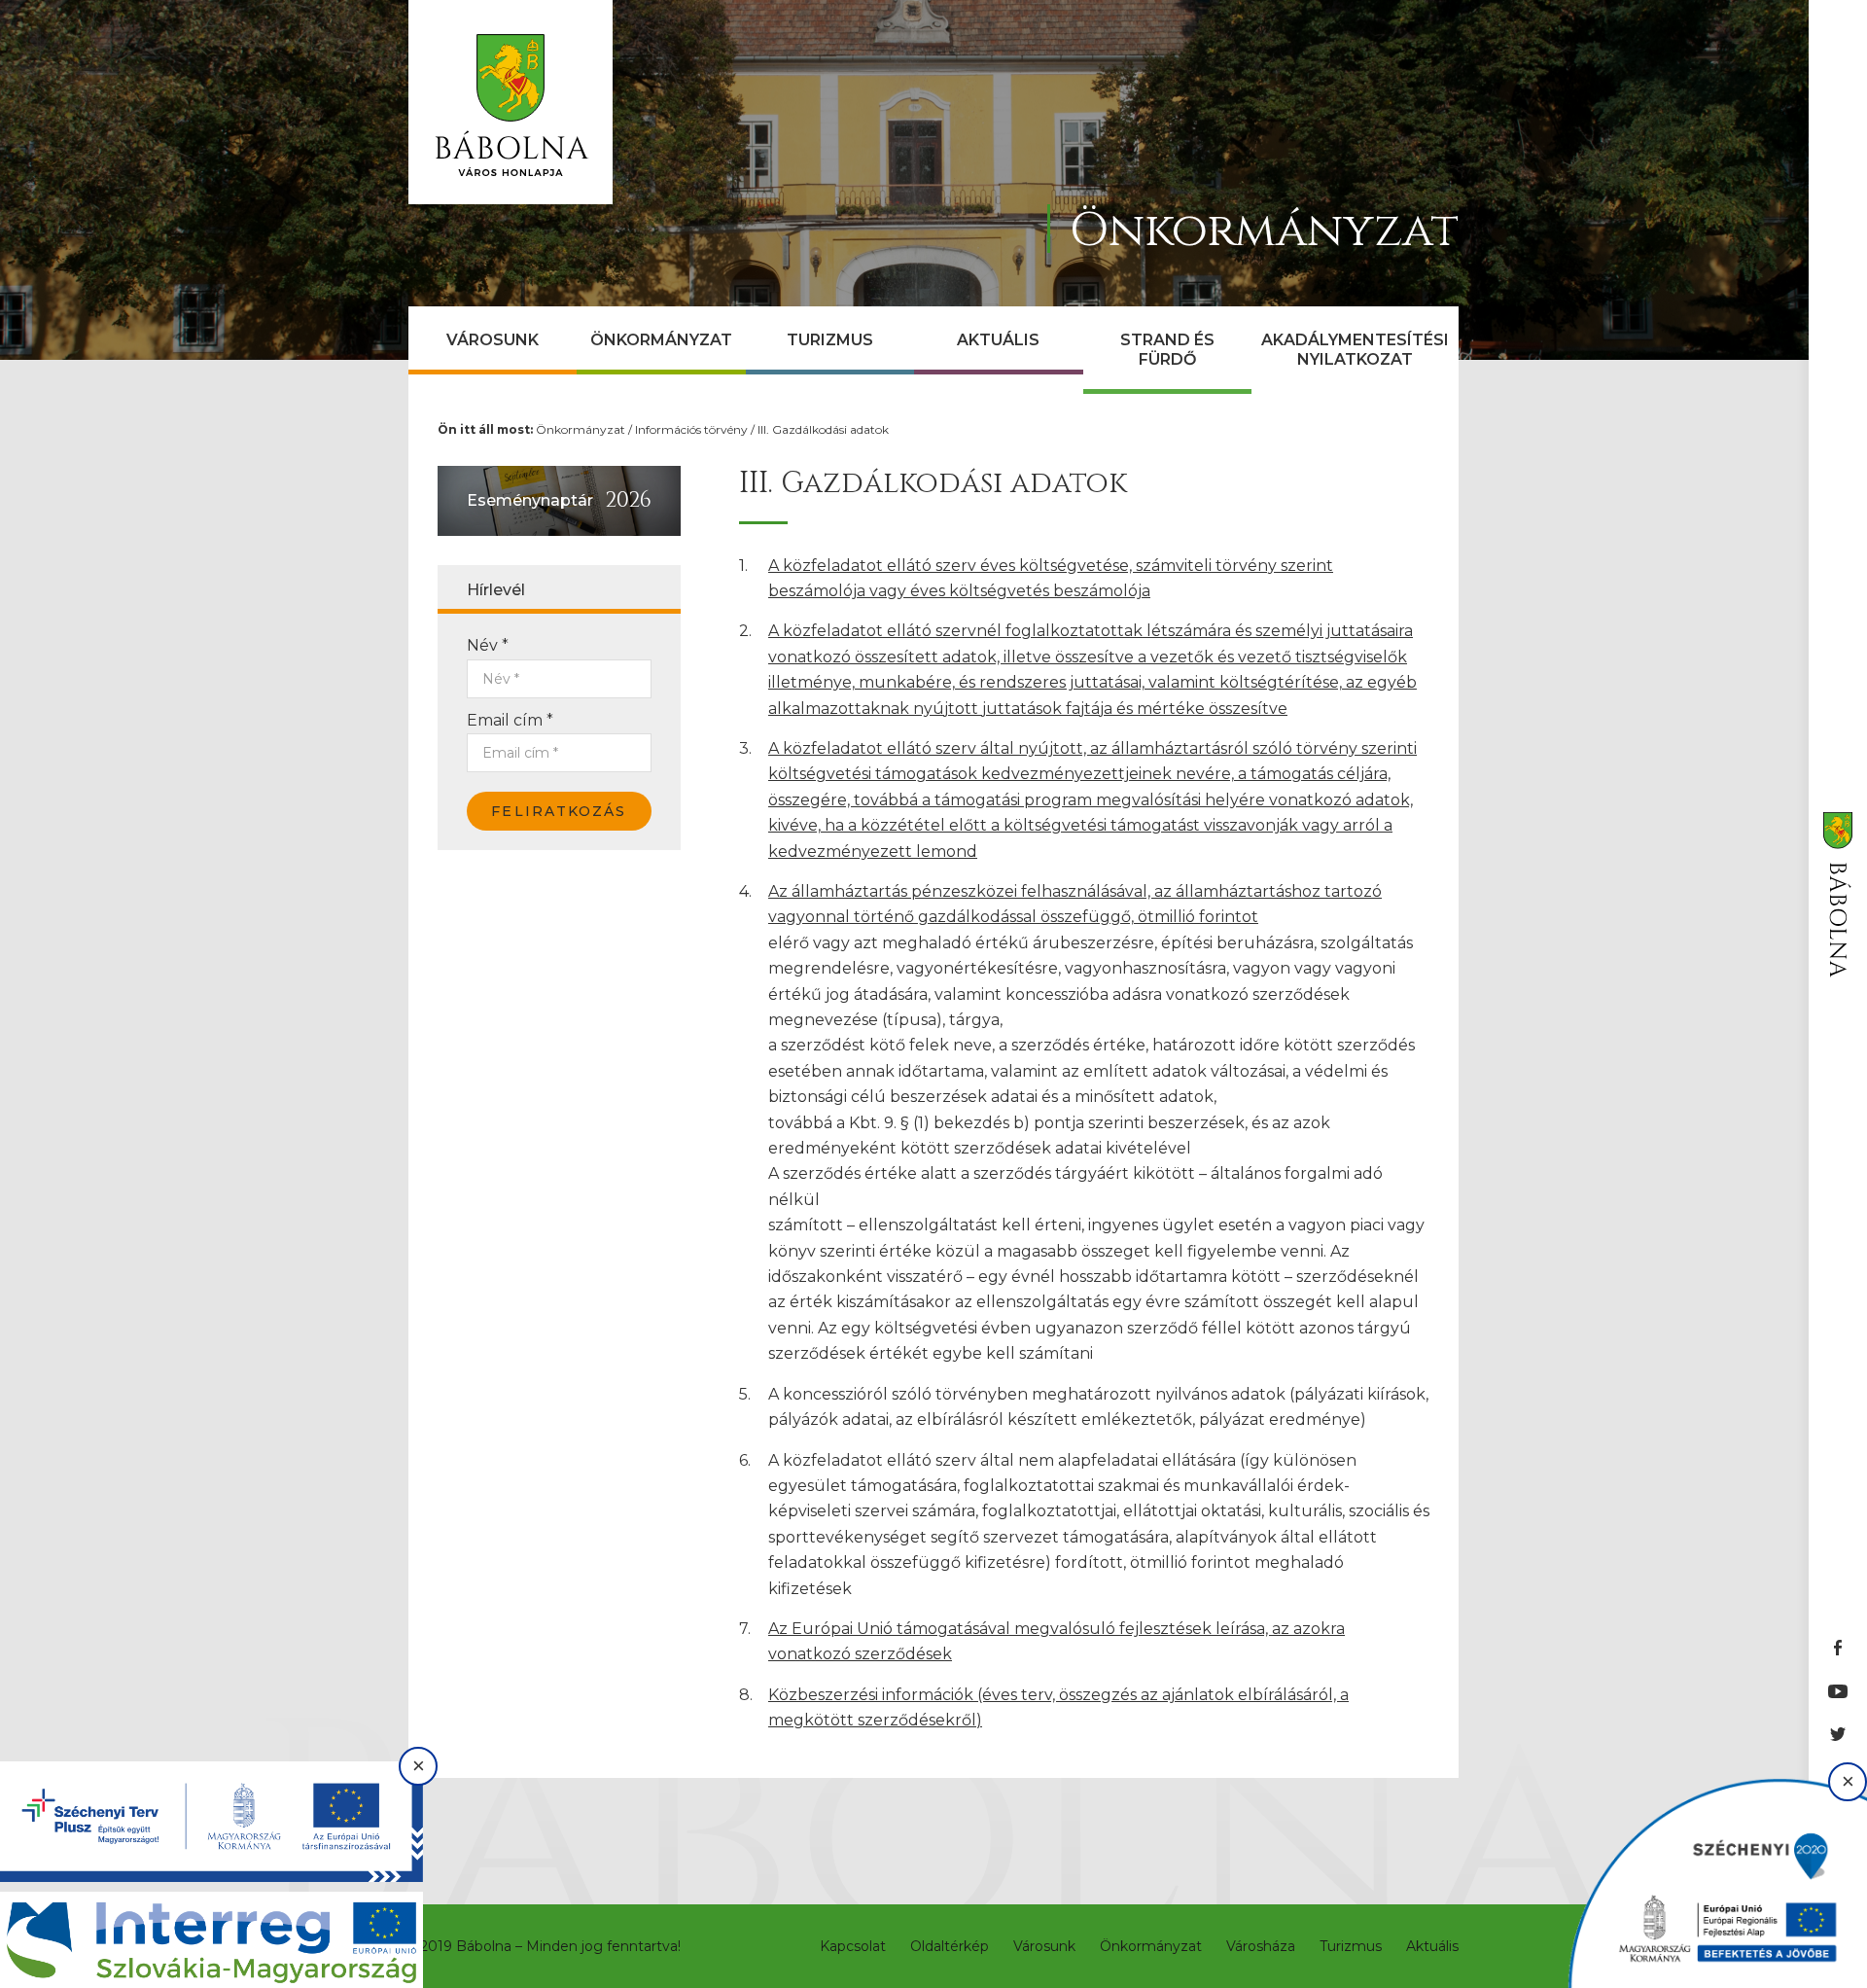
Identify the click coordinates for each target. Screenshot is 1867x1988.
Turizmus (830, 340)
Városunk (493, 340)
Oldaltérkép (950, 1946)
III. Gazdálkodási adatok (823, 429)
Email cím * (510, 720)
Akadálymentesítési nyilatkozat (1355, 350)
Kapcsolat (853, 1946)
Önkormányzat (661, 340)
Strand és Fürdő (1167, 350)
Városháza (1261, 1946)
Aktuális (998, 340)
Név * (488, 645)
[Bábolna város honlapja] (511, 102)
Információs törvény (691, 429)
